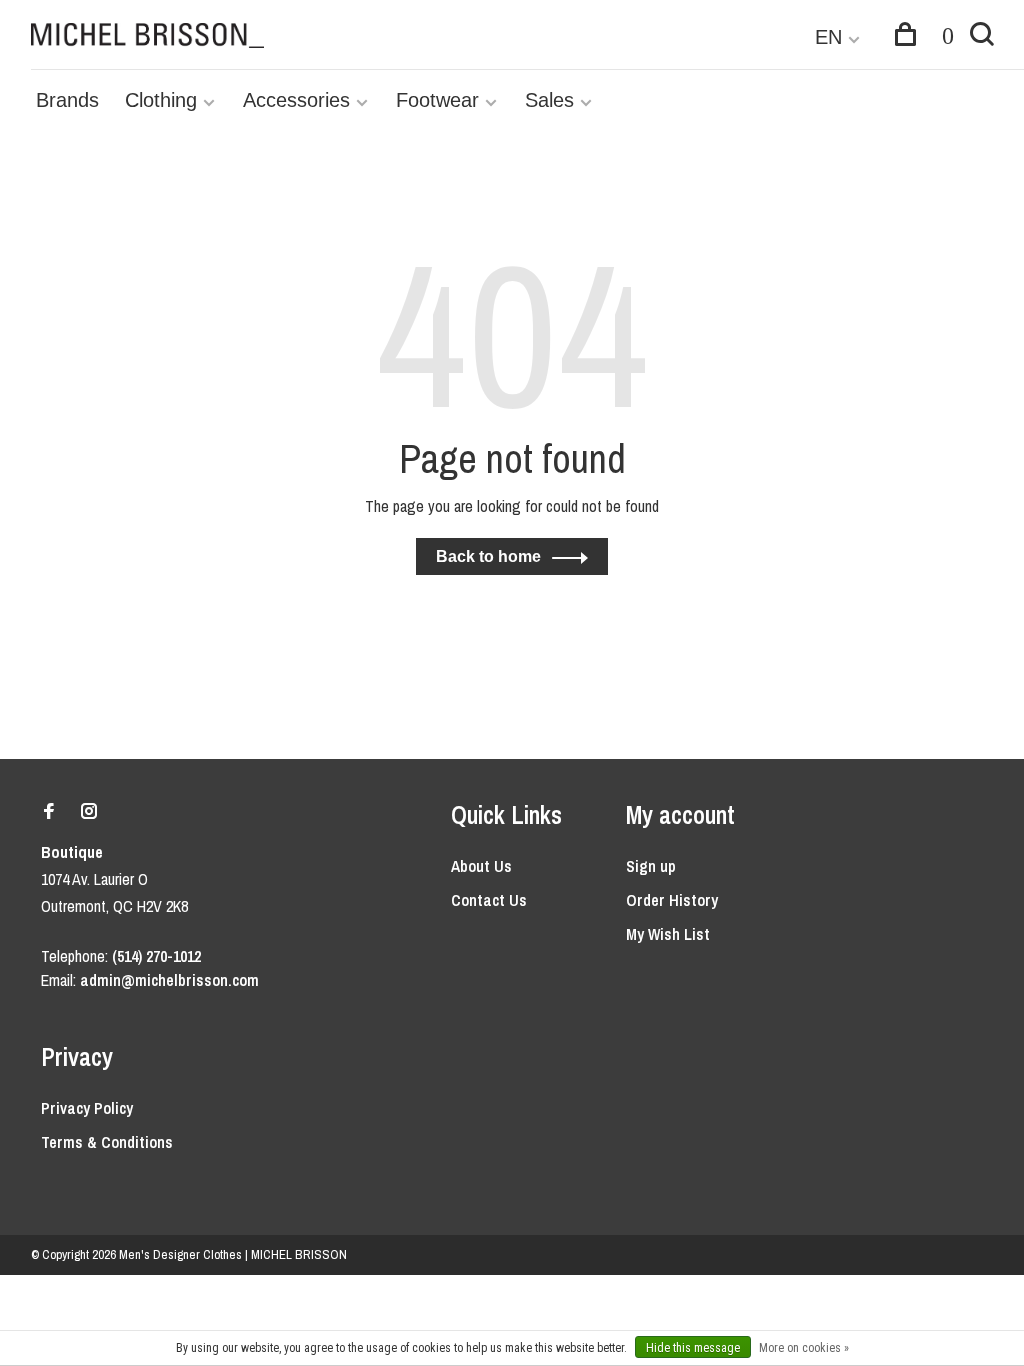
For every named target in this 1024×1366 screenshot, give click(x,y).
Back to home (488, 556)
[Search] (982, 37)
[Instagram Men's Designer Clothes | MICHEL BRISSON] (89, 812)
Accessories (296, 100)
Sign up (651, 866)
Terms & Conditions (107, 1142)
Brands (67, 100)
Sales (549, 100)
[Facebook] (49, 812)
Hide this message (693, 1348)
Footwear (437, 100)
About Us (481, 866)
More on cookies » (804, 1348)
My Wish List (668, 934)
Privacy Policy (87, 1108)
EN (828, 37)
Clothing (161, 100)
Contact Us (489, 900)
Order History (672, 900)
